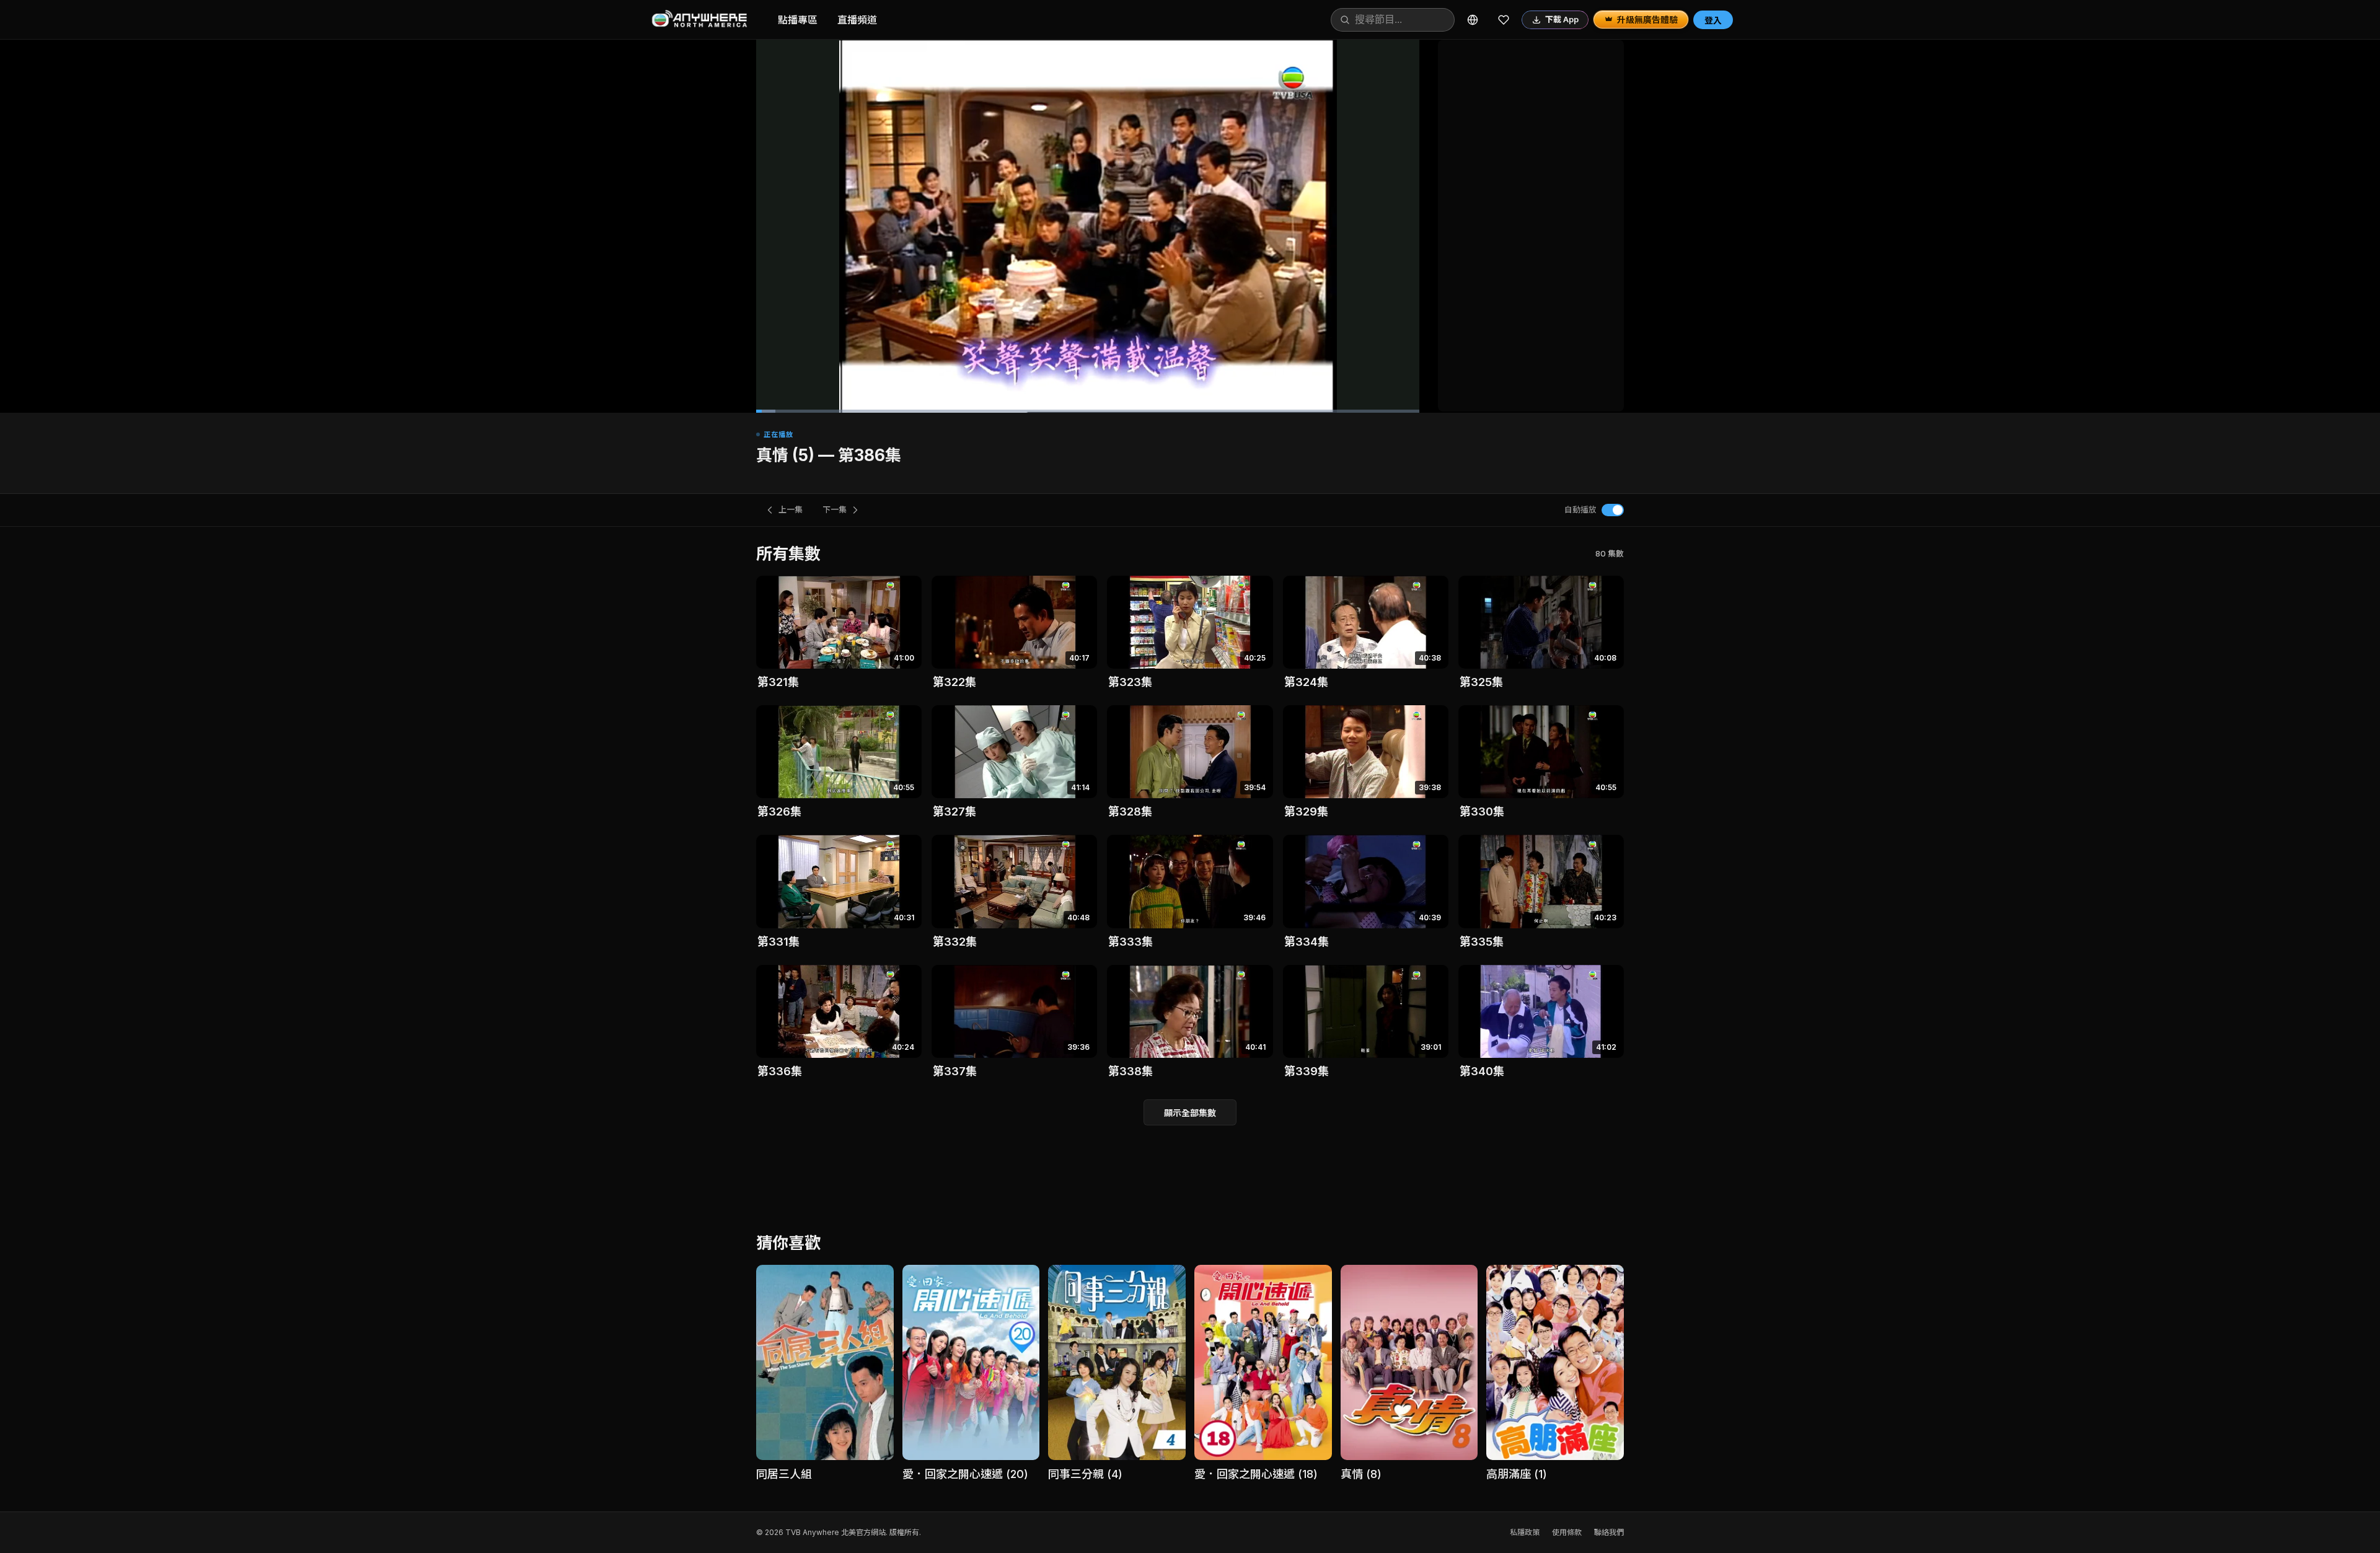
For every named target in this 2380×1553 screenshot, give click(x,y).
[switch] (1613, 510)
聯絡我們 (1609, 1532)
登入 (1713, 20)
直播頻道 (857, 20)
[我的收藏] (1504, 20)
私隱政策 (1525, 1532)
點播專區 (798, 20)
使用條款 (1567, 1532)
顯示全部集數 (1190, 1113)
